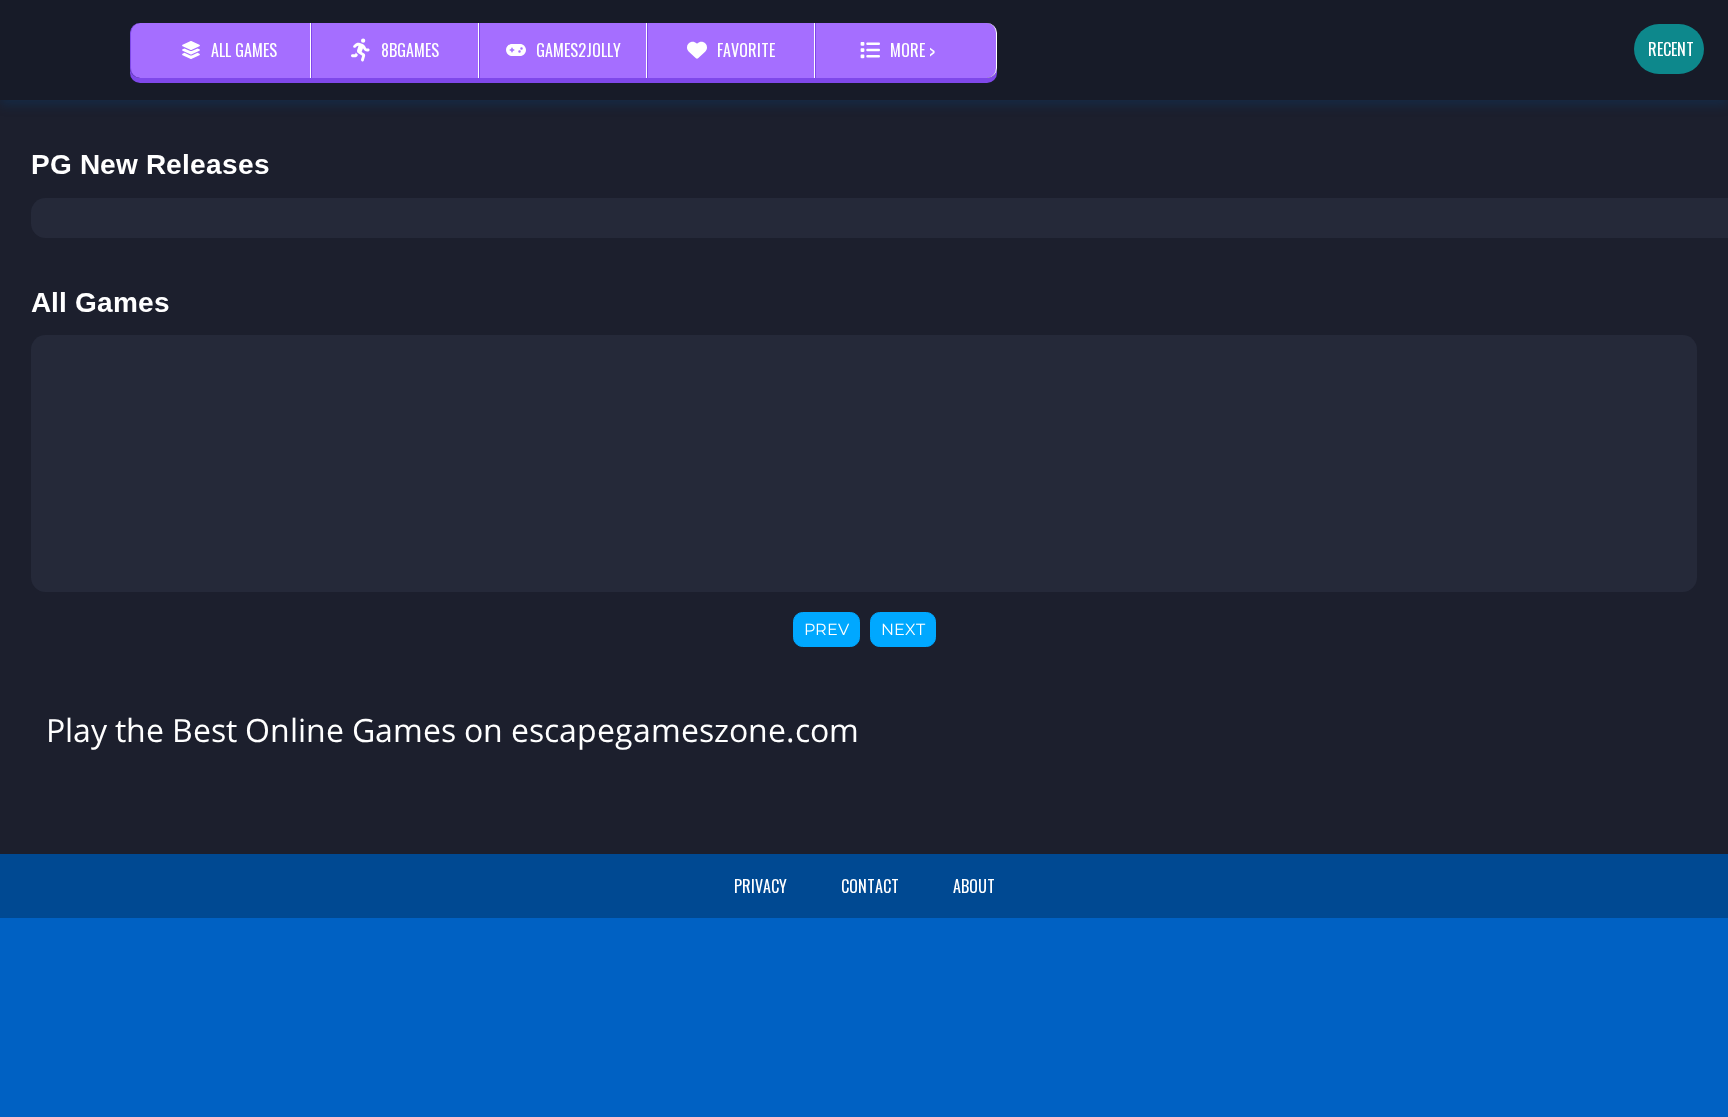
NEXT (903, 629)
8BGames (410, 50)
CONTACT (870, 886)
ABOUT (974, 886)
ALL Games (244, 50)
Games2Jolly (578, 50)
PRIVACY (760, 886)
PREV (826, 629)
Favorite (746, 50)
